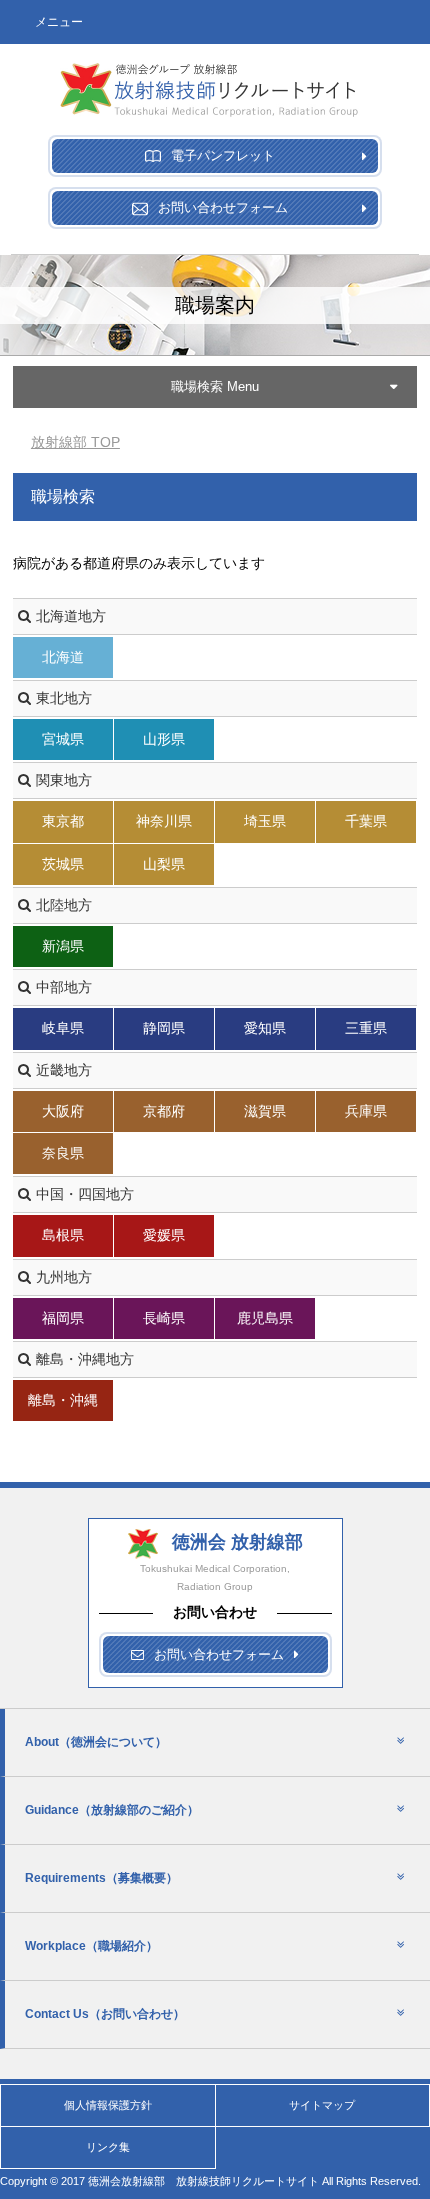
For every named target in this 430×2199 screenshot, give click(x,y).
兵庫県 (366, 1111)
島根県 (63, 1235)
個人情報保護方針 (108, 2105)
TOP (75, 442)
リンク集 (108, 2147)
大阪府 (63, 1111)
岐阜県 (63, 1028)
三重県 (366, 1028)
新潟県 (63, 946)
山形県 (164, 739)
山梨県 (164, 864)
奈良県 (63, 1153)
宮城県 (63, 739)
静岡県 (164, 1028)
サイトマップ (322, 2105)
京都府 (164, 1111)
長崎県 (164, 1318)
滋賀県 (265, 1111)
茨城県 (63, 864)
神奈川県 (164, 821)
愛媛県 (164, 1235)
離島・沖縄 (63, 1400)
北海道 (63, 657)
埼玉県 (265, 821)
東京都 (63, 821)
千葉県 (366, 821)
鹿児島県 (265, 1318)
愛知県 (265, 1028)
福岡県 (63, 1318)
